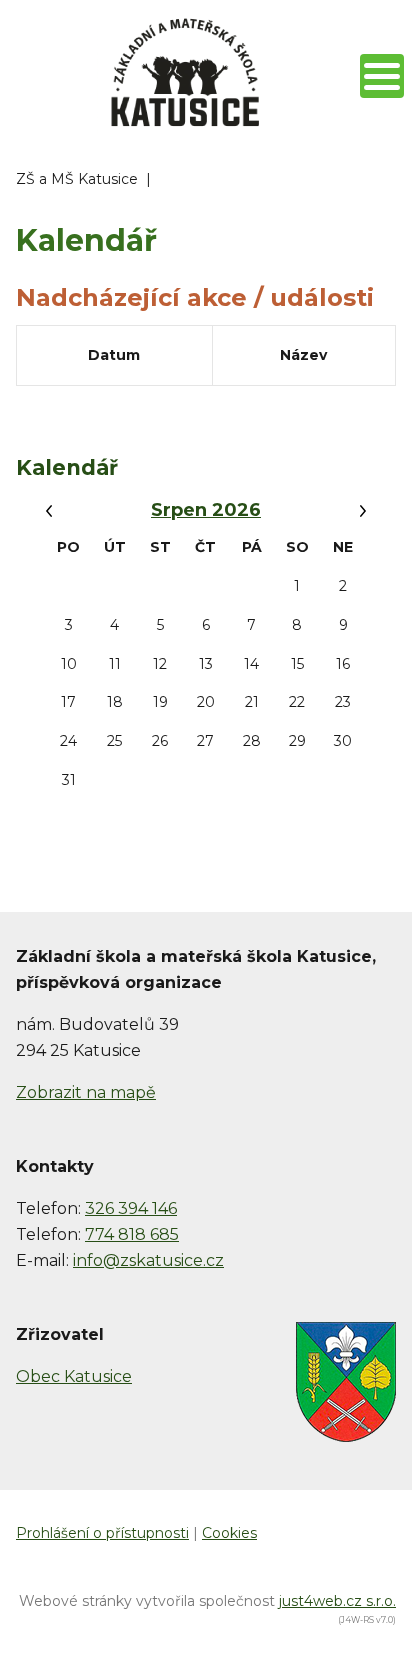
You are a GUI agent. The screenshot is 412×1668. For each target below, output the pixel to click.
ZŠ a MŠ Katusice (77, 179)
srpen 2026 (206, 510)
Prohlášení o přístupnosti (102, 1533)
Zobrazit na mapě (86, 1092)
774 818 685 (132, 1234)
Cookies (229, 1533)
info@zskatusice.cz (148, 1260)
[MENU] (382, 76)
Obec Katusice (74, 1376)
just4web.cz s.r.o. (337, 1601)
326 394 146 (131, 1208)
